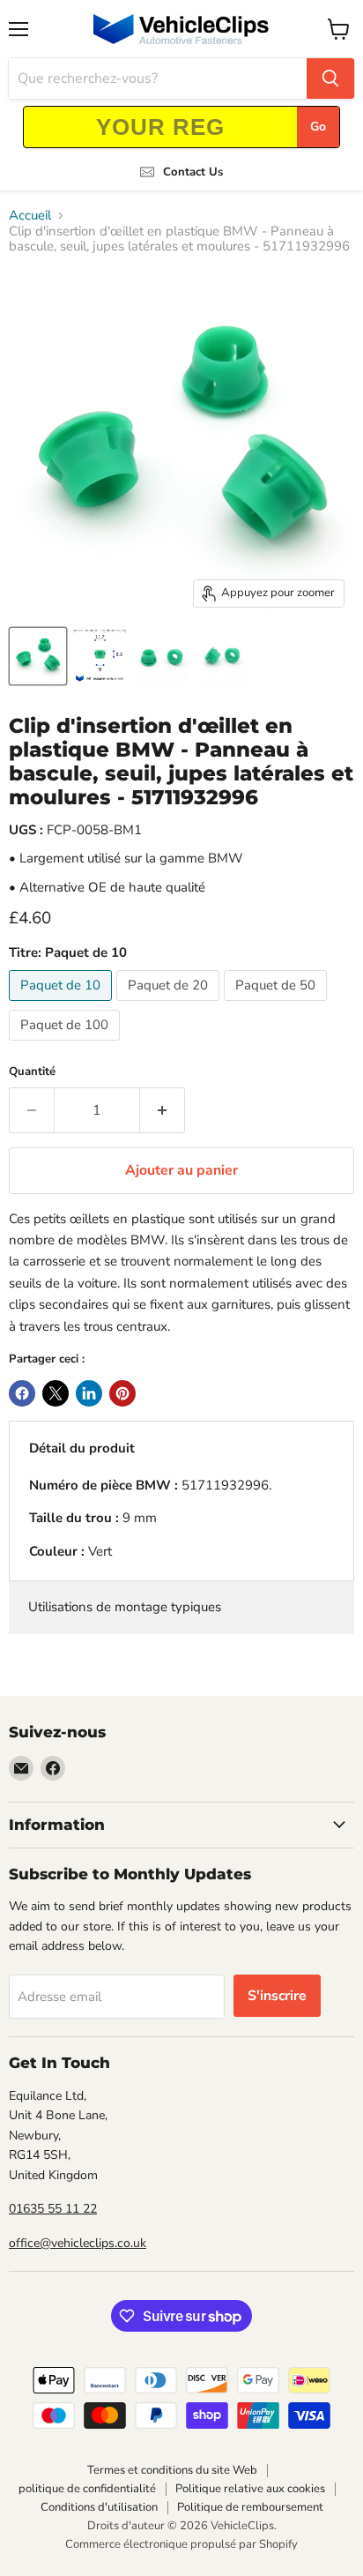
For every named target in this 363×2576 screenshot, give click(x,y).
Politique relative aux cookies (250, 2489)
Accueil (30, 216)
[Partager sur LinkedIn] (89, 1393)
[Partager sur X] (56, 1393)
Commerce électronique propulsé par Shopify (181, 2544)
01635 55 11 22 (53, 2209)
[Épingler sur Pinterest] (122, 1393)
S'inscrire (277, 1996)
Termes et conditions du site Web (172, 2470)
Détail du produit (82, 1448)
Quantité (32, 1072)
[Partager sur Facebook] (22, 1393)
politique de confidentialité (87, 2489)
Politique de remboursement (250, 2507)
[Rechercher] (330, 78)
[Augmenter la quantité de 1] (163, 1110)
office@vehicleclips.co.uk (78, 2243)
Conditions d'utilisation (99, 2507)
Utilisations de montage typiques (125, 1607)
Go (318, 127)
